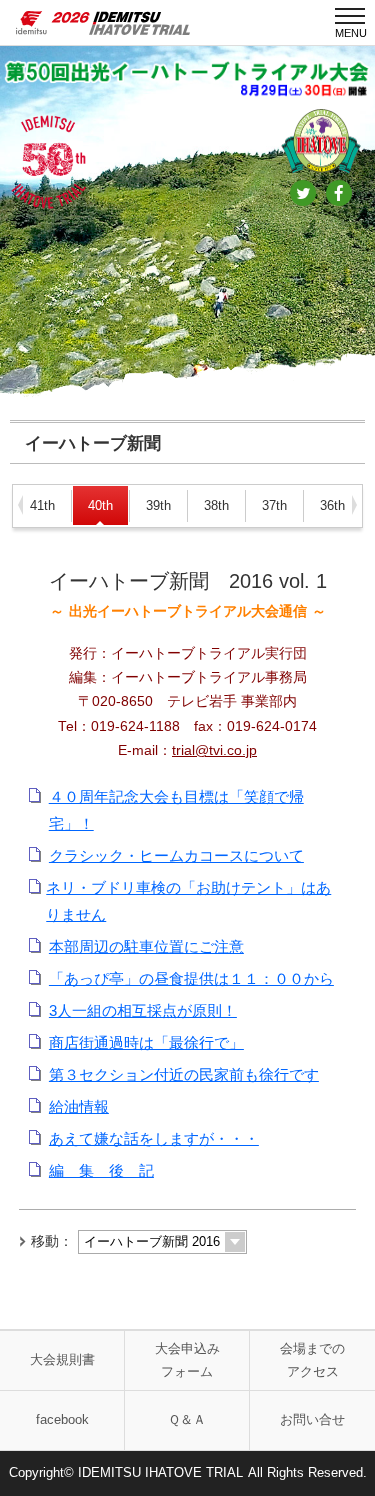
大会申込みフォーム (187, 1360)
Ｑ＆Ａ (187, 1419)
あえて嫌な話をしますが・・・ (154, 1138)
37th (274, 505)
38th (216, 505)
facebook (62, 1419)
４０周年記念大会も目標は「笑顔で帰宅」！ (176, 810)
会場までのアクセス (312, 1360)
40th (100, 505)
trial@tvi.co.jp (214, 750)
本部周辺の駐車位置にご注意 (146, 946)
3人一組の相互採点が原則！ (143, 1010)
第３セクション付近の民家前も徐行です (184, 1074)
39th (158, 505)
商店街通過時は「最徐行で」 (146, 1042)
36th (332, 505)
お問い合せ (312, 1419)
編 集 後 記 (101, 1170)
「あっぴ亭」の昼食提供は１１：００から (191, 978)
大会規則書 (62, 1359)
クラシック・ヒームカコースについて (176, 855)
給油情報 (79, 1106)
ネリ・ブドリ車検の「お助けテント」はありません (188, 901)
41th (42, 505)
